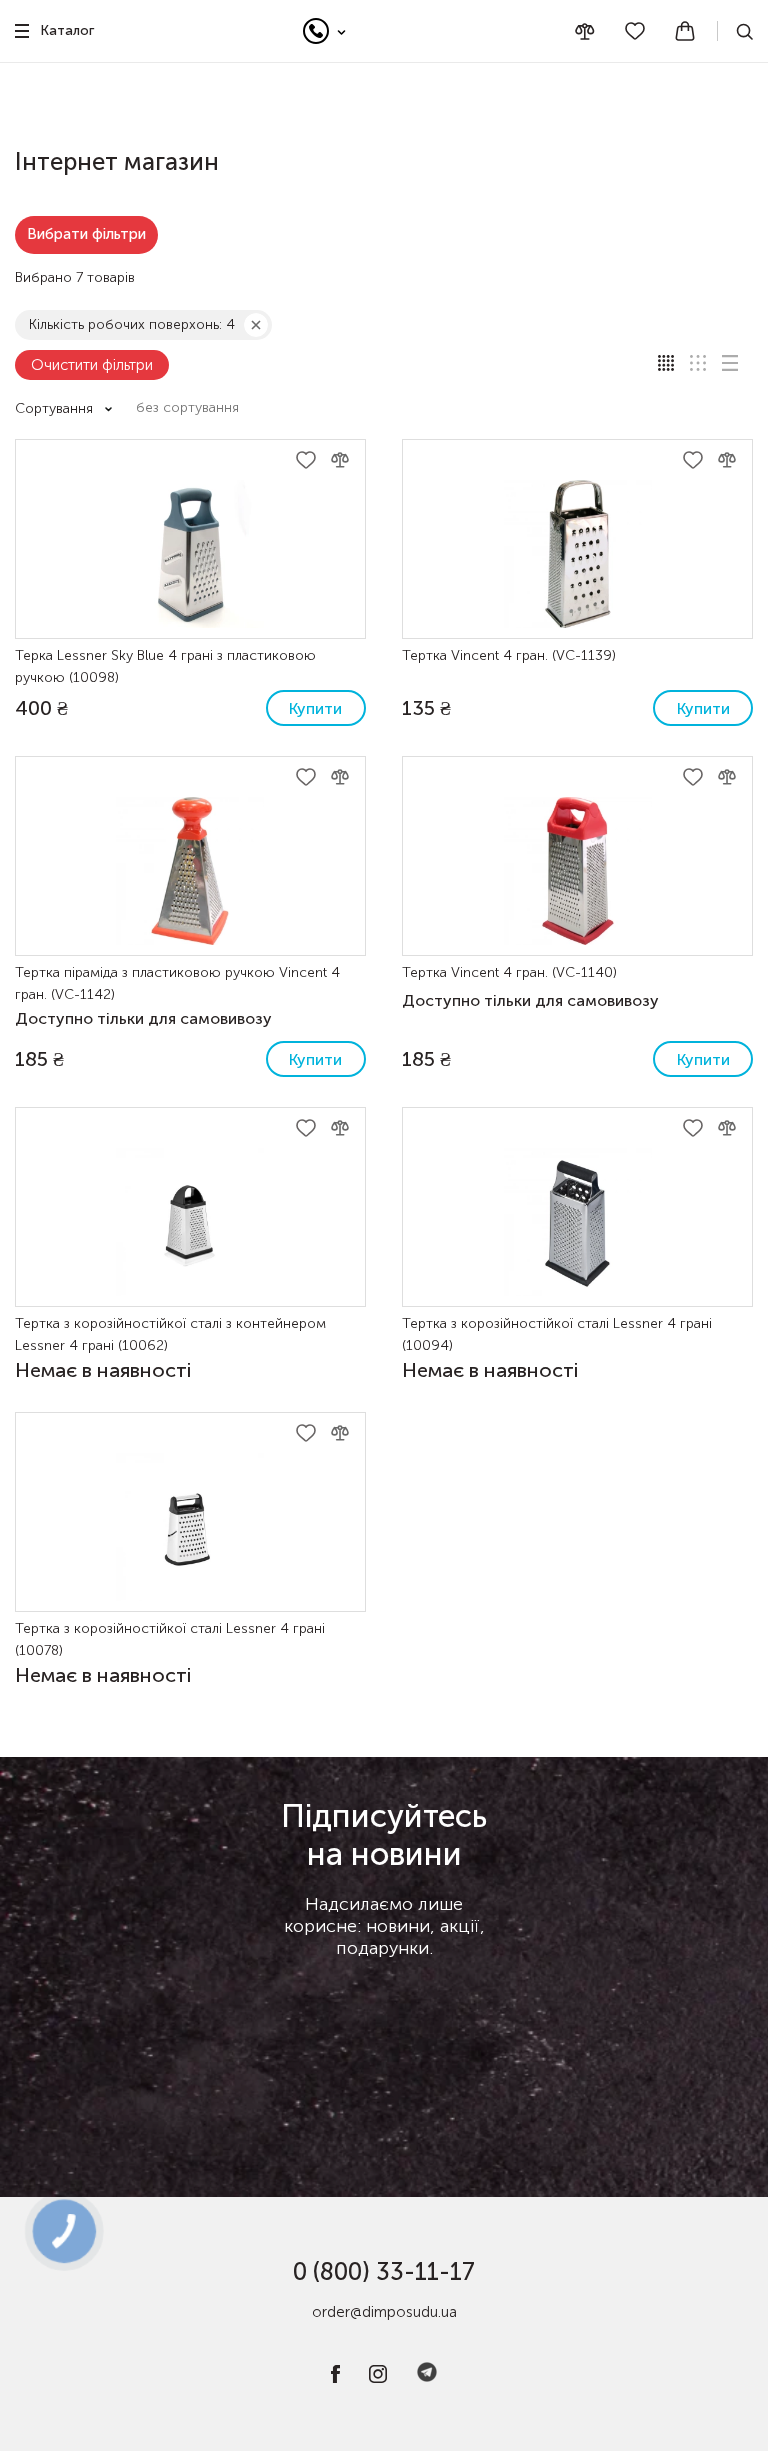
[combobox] (198, 408)
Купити (315, 708)
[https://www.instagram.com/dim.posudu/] (378, 2378)
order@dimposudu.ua (384, 2312)
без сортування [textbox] (187, 407)
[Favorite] (635, 31)
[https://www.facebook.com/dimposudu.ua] (335, 2378)
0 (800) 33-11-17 (384, 2271)
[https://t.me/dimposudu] (427, 2378)
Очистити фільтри (92, 365)
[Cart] (685, 31)
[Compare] (585, 31)
